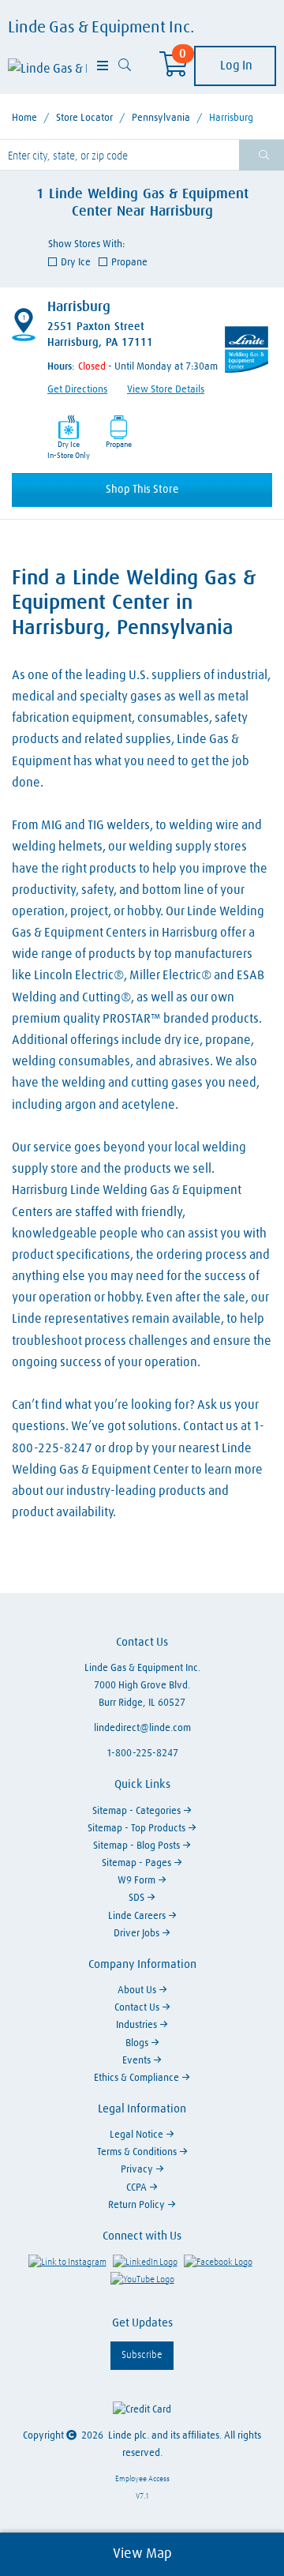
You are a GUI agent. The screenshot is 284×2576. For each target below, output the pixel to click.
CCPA (138, 2188)
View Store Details (166, 390)
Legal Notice (138, 2135)
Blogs (138, 2043)
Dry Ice (76, 263)
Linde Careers (138, 1916)
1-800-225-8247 (142, 1754)
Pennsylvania (161, 118)
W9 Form (138, 1881)
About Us (138, 1990)
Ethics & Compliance (138, 2078)
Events (138, 2061)
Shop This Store (142, 490)
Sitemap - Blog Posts (138, 1846)
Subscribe (142, 2355)
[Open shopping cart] (174, 69)
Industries (138, 2025)
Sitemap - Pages (138, 1863)
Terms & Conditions (138, 2152)
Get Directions (77, 390)
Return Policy (138, 2205)
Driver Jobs (138, 1934)
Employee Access (142, 2479)
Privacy (138, 2170)
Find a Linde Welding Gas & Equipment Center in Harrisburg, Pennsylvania (134, 603)
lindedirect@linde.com (142, 1728)
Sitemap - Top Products (138, 1829)
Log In (235, 66)
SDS (138, 1898)
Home (24, 118)
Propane (129, 263)
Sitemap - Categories (138, 1811)
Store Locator (84, 118)
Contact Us (138, 2008)
